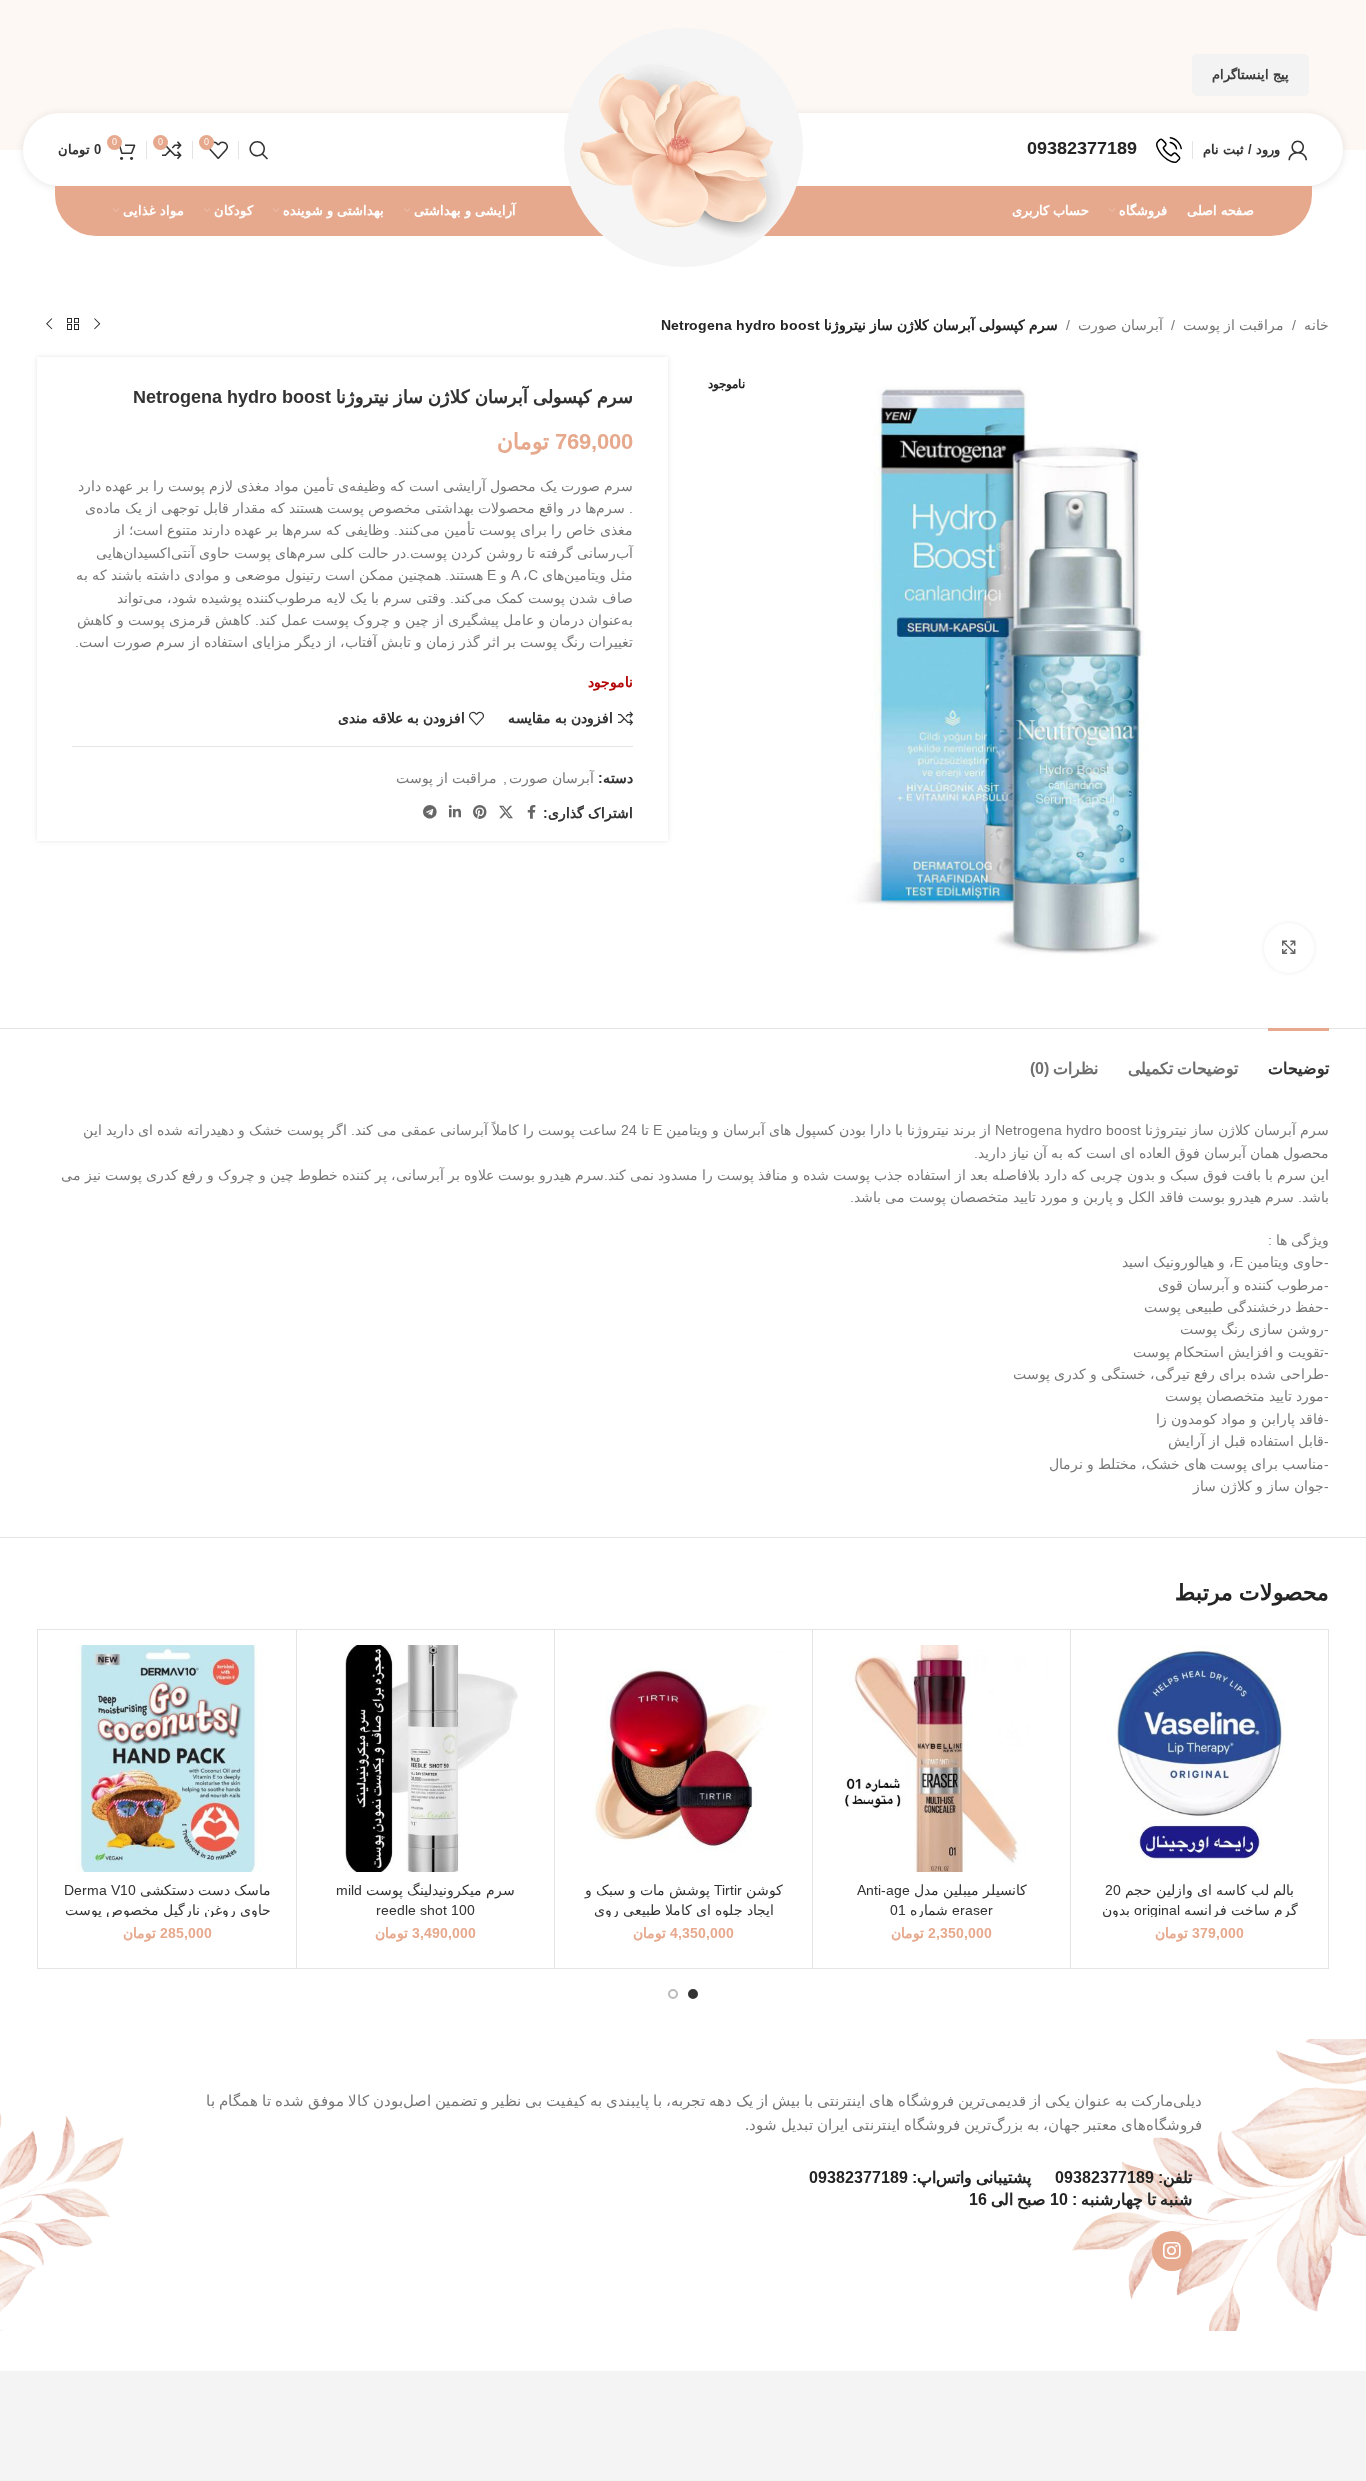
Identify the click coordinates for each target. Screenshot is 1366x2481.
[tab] (1298, 1058)
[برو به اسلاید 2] (673, 1994)
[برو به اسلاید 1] (693, 1994)
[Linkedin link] (455, 812)
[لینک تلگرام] (430, 812)
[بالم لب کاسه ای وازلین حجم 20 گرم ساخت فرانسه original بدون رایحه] (1199, 1758)
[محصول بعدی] (49, 325)
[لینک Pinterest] (480, 812)
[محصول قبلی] (97, 325)
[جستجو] (259, 150)
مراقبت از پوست (1233, 325)
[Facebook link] (531, 812)
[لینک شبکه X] (506, 812)
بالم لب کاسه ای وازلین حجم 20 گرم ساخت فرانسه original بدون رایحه (1200, 1909)
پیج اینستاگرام (1250, 74)
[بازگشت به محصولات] (73, 325)
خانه (1316, 325)
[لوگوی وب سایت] (683, 148)
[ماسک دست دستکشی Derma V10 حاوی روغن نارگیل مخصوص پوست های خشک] (167, 1758)
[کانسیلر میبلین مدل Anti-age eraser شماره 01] (941, 1758)
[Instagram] (1172, 2251)
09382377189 (1104, 2177)
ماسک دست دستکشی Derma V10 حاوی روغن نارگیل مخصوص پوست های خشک (167, 1909)
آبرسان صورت (1120, 325)
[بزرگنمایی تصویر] (1289, 948)
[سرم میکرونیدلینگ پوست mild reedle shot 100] (425, 1758)
